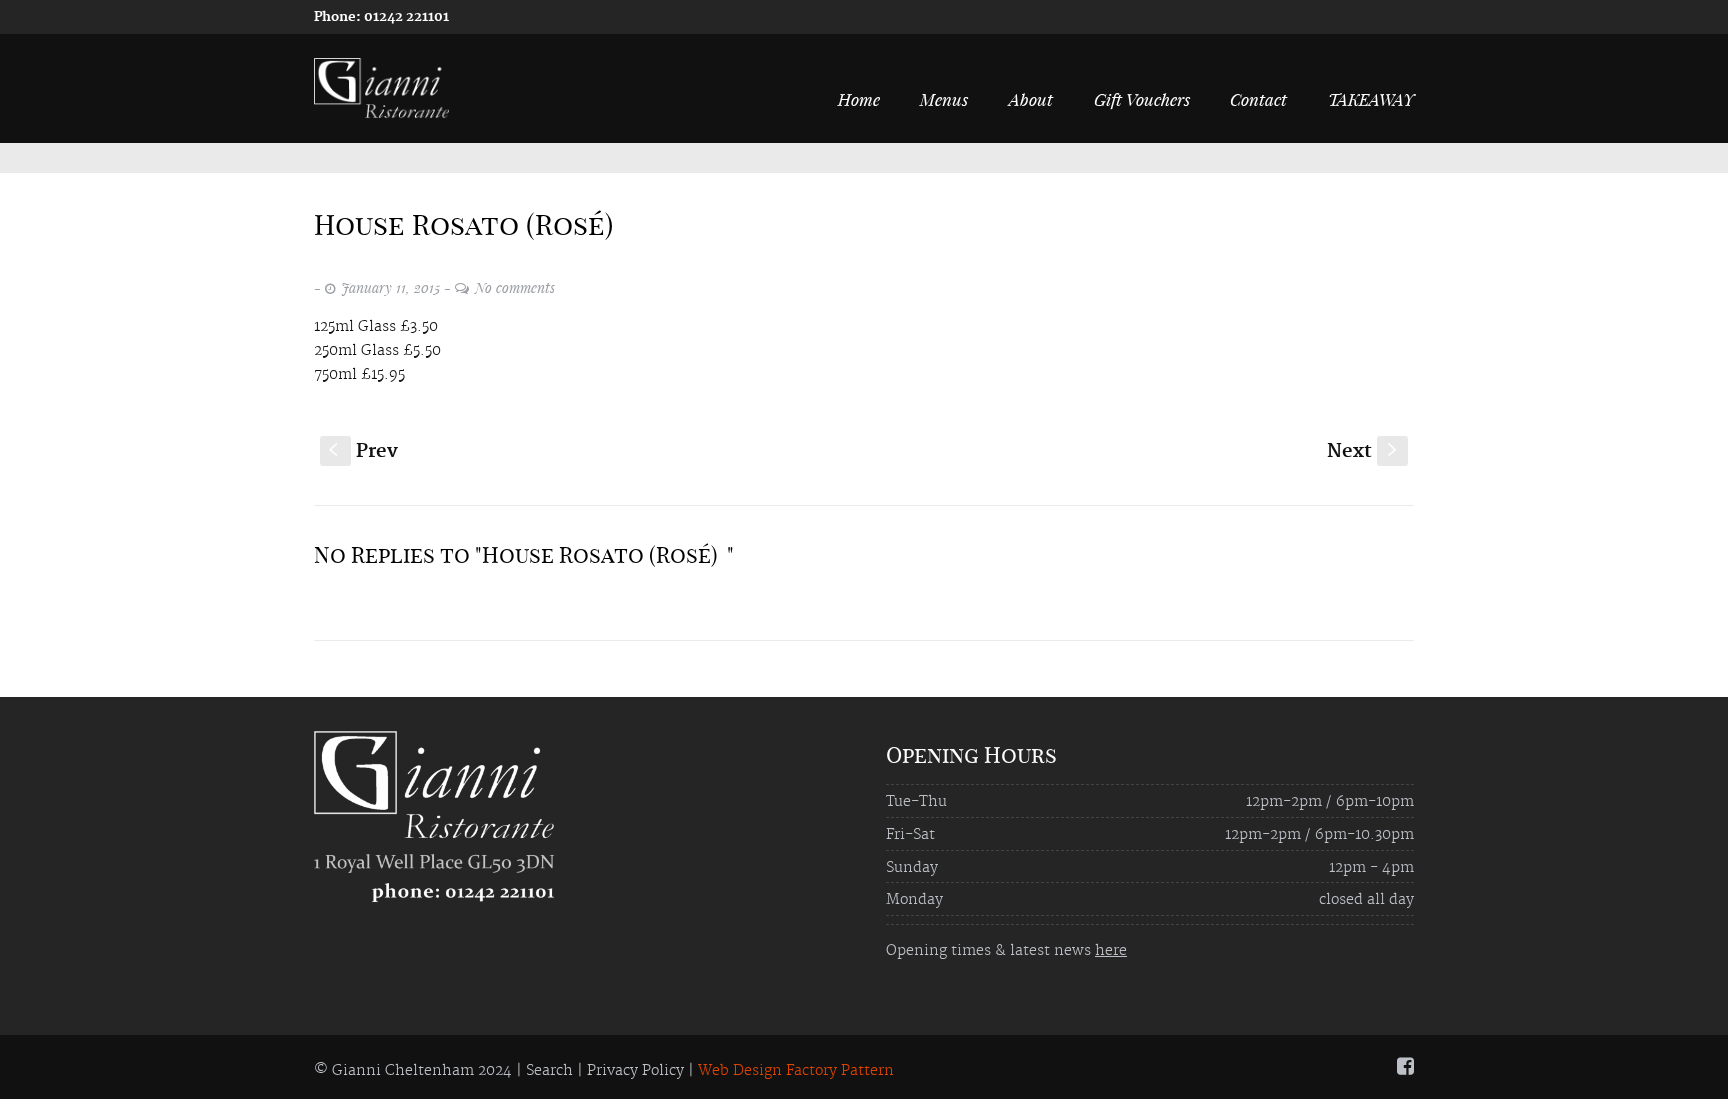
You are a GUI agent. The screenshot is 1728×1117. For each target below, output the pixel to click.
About (1031, 99)
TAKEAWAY (1371, 99)
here (1111, 951)
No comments (515, 287)
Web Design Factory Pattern (796, 1071)
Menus (944, 99)
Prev (363, 451)
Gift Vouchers (1142, 99)
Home (859, 99)
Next (1364, 451)
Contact (1258, 99)
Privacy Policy (635, 1071)
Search (549, 1071)
